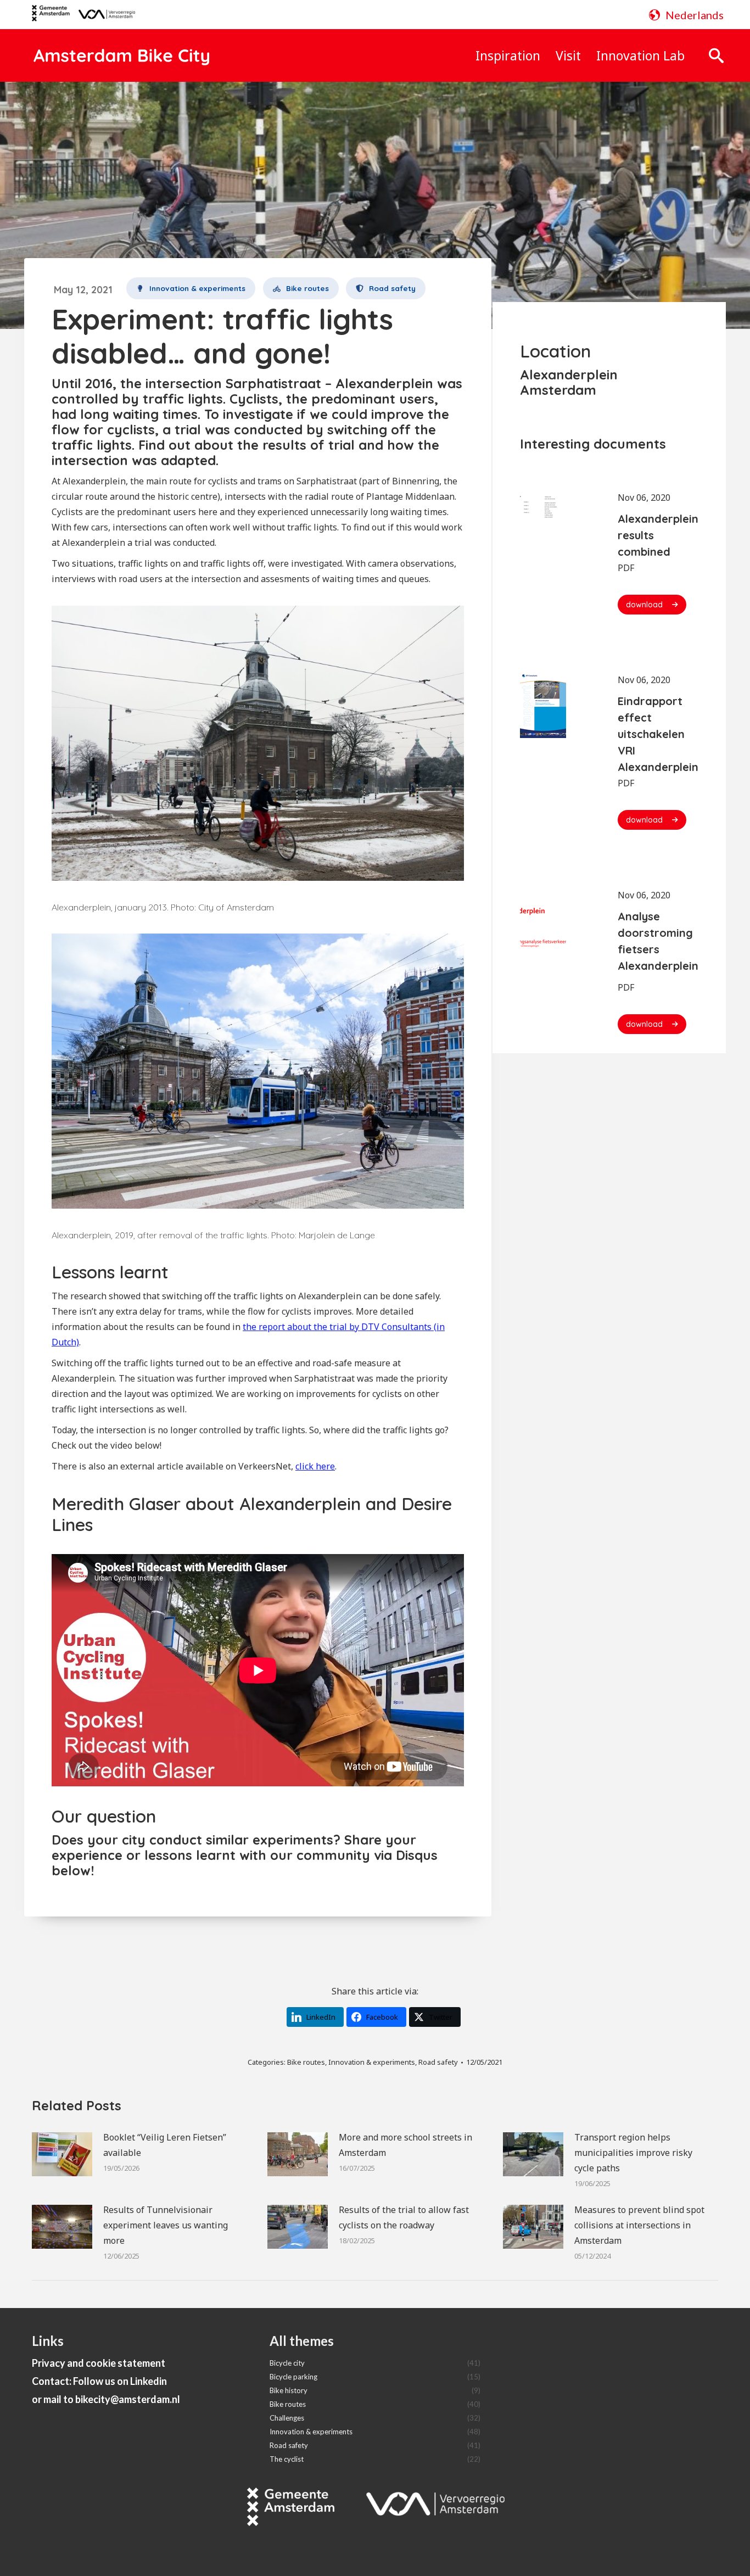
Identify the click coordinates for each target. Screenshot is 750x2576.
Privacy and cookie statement (99, 2363)
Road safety (438, 2062)
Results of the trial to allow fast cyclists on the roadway (404, 2217)
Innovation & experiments (372, 2062)
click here (315, 1466)
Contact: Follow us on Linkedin (99, 2381)
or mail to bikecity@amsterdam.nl (106, 2399)
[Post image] (62, 2154)
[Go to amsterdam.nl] (51, 17)
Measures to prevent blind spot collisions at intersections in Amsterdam (639, 2225)
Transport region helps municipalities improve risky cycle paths (633, 2153)
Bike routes (306, 2062)
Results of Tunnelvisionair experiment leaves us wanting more (166, 2225)
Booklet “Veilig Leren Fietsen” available (165, 2145)
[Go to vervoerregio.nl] (102, 15)
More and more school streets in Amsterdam (405, 2145)
